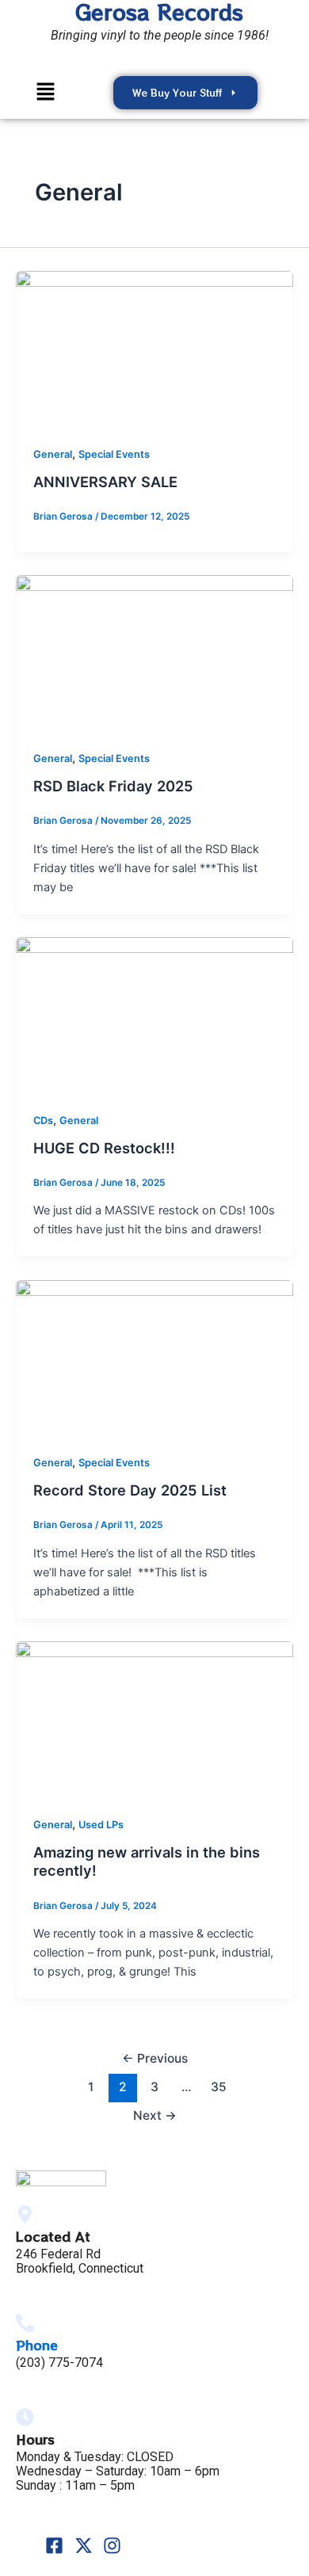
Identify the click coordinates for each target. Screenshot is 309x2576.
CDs (43, 1120)
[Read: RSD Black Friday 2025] (154, 653)
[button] (46, 92)
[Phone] (25, 2323)
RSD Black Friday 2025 (113, 786)
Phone (37, 2345)
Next (155, 2115)
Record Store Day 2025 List (130, 1490)
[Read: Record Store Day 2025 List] (154, 1357)
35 (219, 2087)
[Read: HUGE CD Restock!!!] (154, 1014)
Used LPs (101, 1825)
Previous (155, 2058)
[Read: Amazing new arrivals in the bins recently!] (154, 1719)
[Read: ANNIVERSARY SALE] (154, 349)
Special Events (114, 454)
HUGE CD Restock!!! (104, 1148)
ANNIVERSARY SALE (105, 482)
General (53, 454)
